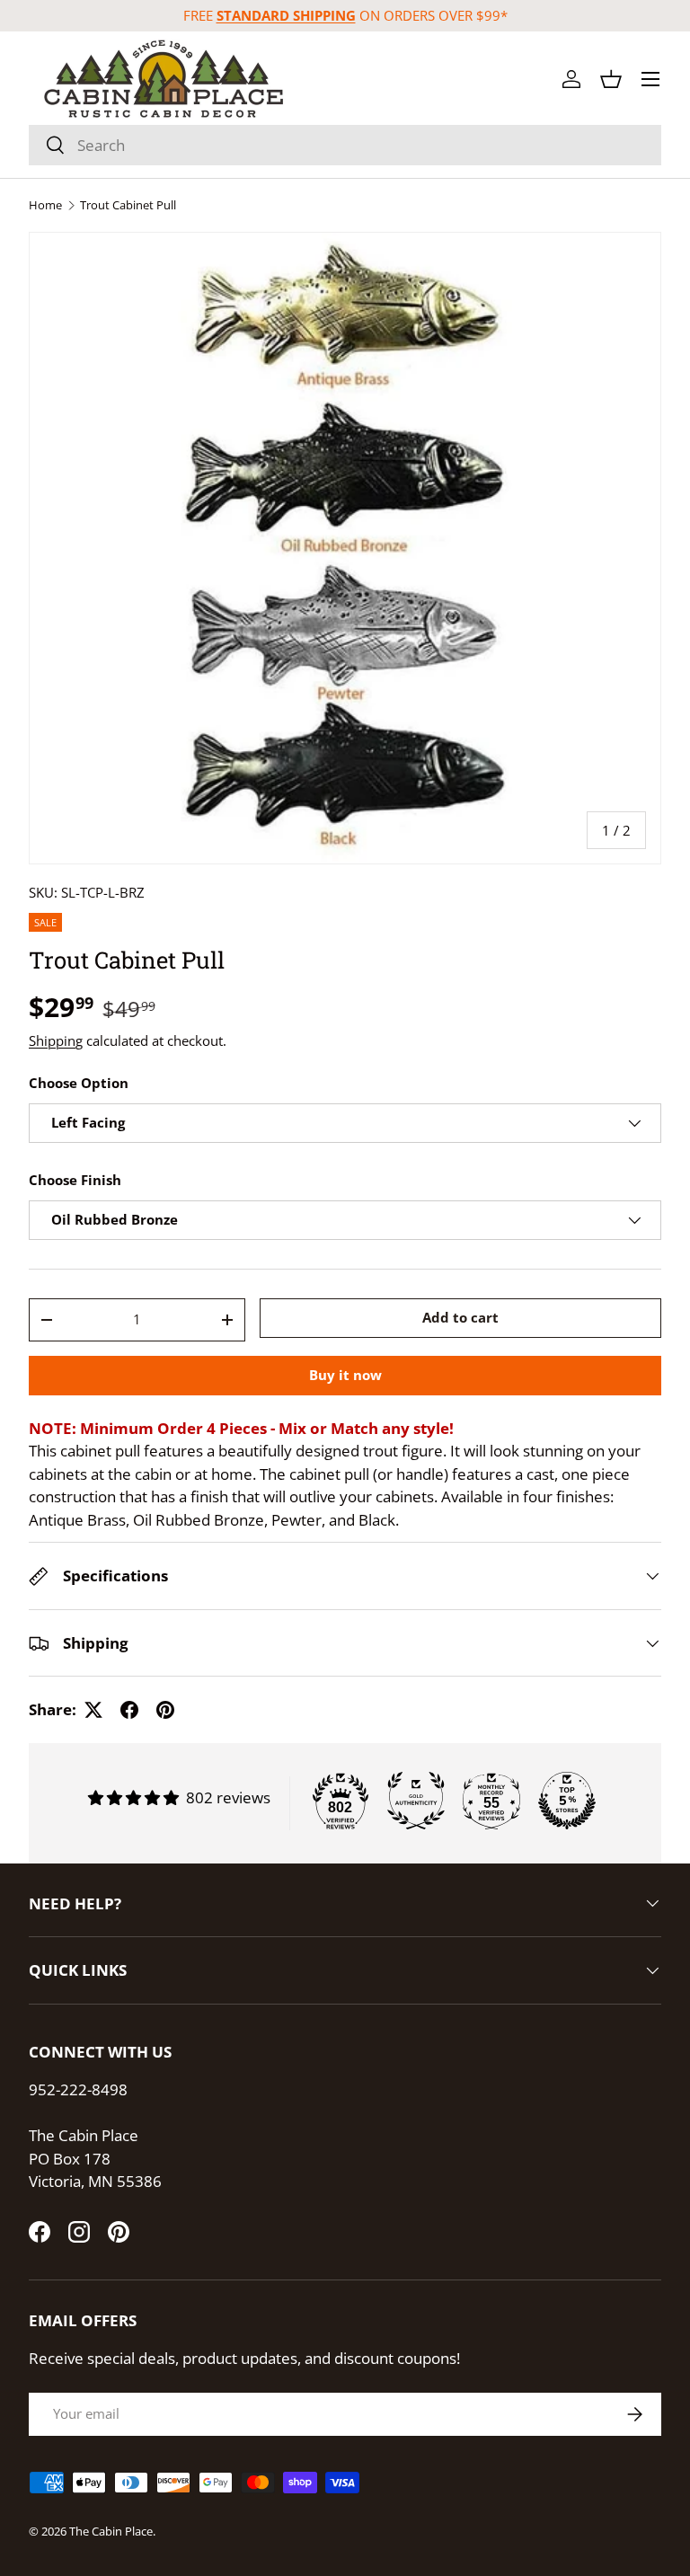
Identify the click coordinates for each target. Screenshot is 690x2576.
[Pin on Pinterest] (165, 1710)
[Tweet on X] (93, 1710)
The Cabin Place (111, 2531)
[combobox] (345, 145)
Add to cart (460, 1317)
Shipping (56, 1040)
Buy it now (345, 1375)
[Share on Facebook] (129, 1710)
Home (45, 205)
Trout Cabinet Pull (128, 205)
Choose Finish (75, 1180)
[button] (611, 79)
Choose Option (79, 1083)
